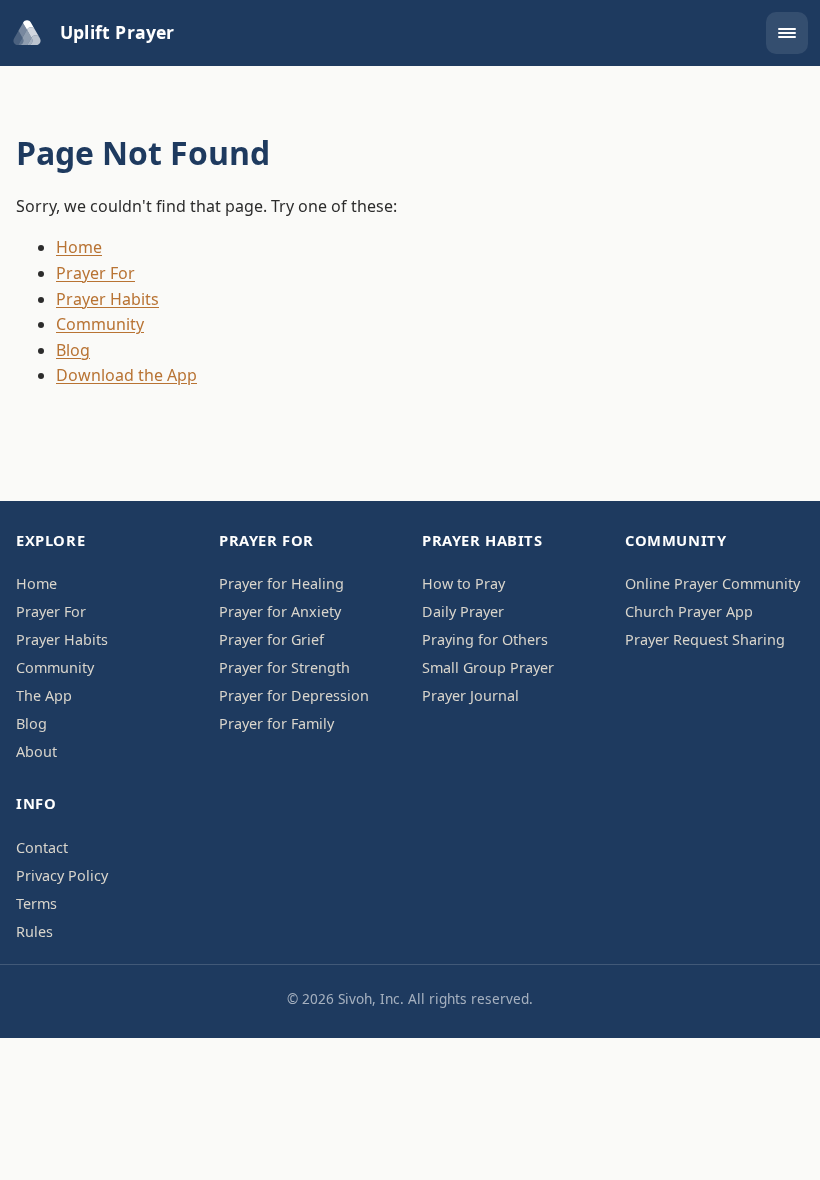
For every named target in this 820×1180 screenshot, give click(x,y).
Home (79, 247)
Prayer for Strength (284, 667)
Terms (36, 903)
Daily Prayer (463, 611)
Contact (42, 847)
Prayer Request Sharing (705, 639)
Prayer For (95, 273)
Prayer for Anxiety (280, 611)
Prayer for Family (276, 723)
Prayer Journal (470, 695)
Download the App (126, 375)
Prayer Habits (107, 299)
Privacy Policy (62, 875)
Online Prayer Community (712, 583)
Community (100, 324)
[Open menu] (787, 33)
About (36, 751)
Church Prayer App (689, 611)
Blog (73, 350)
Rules (34, 931)
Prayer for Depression (294, 695)
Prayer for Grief (271, 639)
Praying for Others (485, 639)
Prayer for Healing (281, 583)
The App (44, 695)
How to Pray (463, 583)
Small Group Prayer (488, 667)
